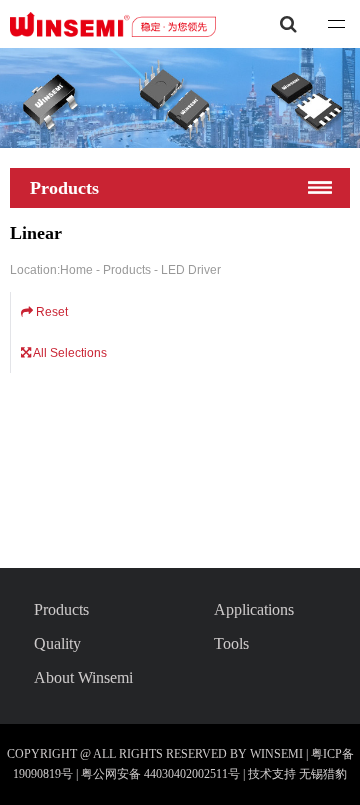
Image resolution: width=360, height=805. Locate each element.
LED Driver (191, 270)
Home (78, 270)
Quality (57, 643)
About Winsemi (83, 677)
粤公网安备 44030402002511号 (162, 774)
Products (128, 270)
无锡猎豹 (323, 774)
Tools (231, 643)
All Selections (69, 353)
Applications (254, 609)
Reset (50, 312)
